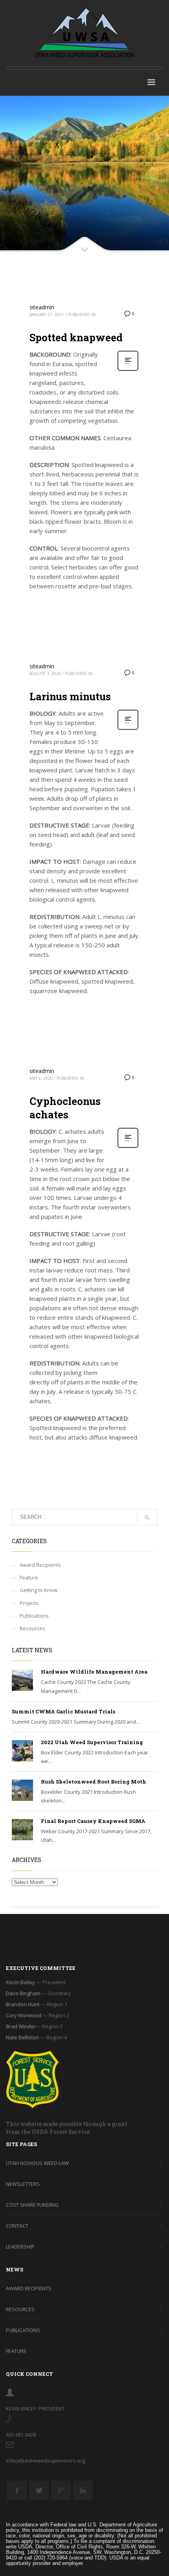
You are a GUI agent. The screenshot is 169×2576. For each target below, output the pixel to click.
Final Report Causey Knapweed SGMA (93, 1821)
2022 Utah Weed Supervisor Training (92, 1742)
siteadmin (42, 307)
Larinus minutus (70, 696)
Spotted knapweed (76, 337)
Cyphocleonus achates (65, 1108)
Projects (29, 1603)
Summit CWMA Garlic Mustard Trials (63, 1711)
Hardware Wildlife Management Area (94, 1672)
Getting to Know (39, 1590)
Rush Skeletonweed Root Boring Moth (94, 1782)
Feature (29, 1577)
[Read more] (128, 370)
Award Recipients (40, 1565)
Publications (34, 1616)
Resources (32, 1628)
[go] (147, 1518)
